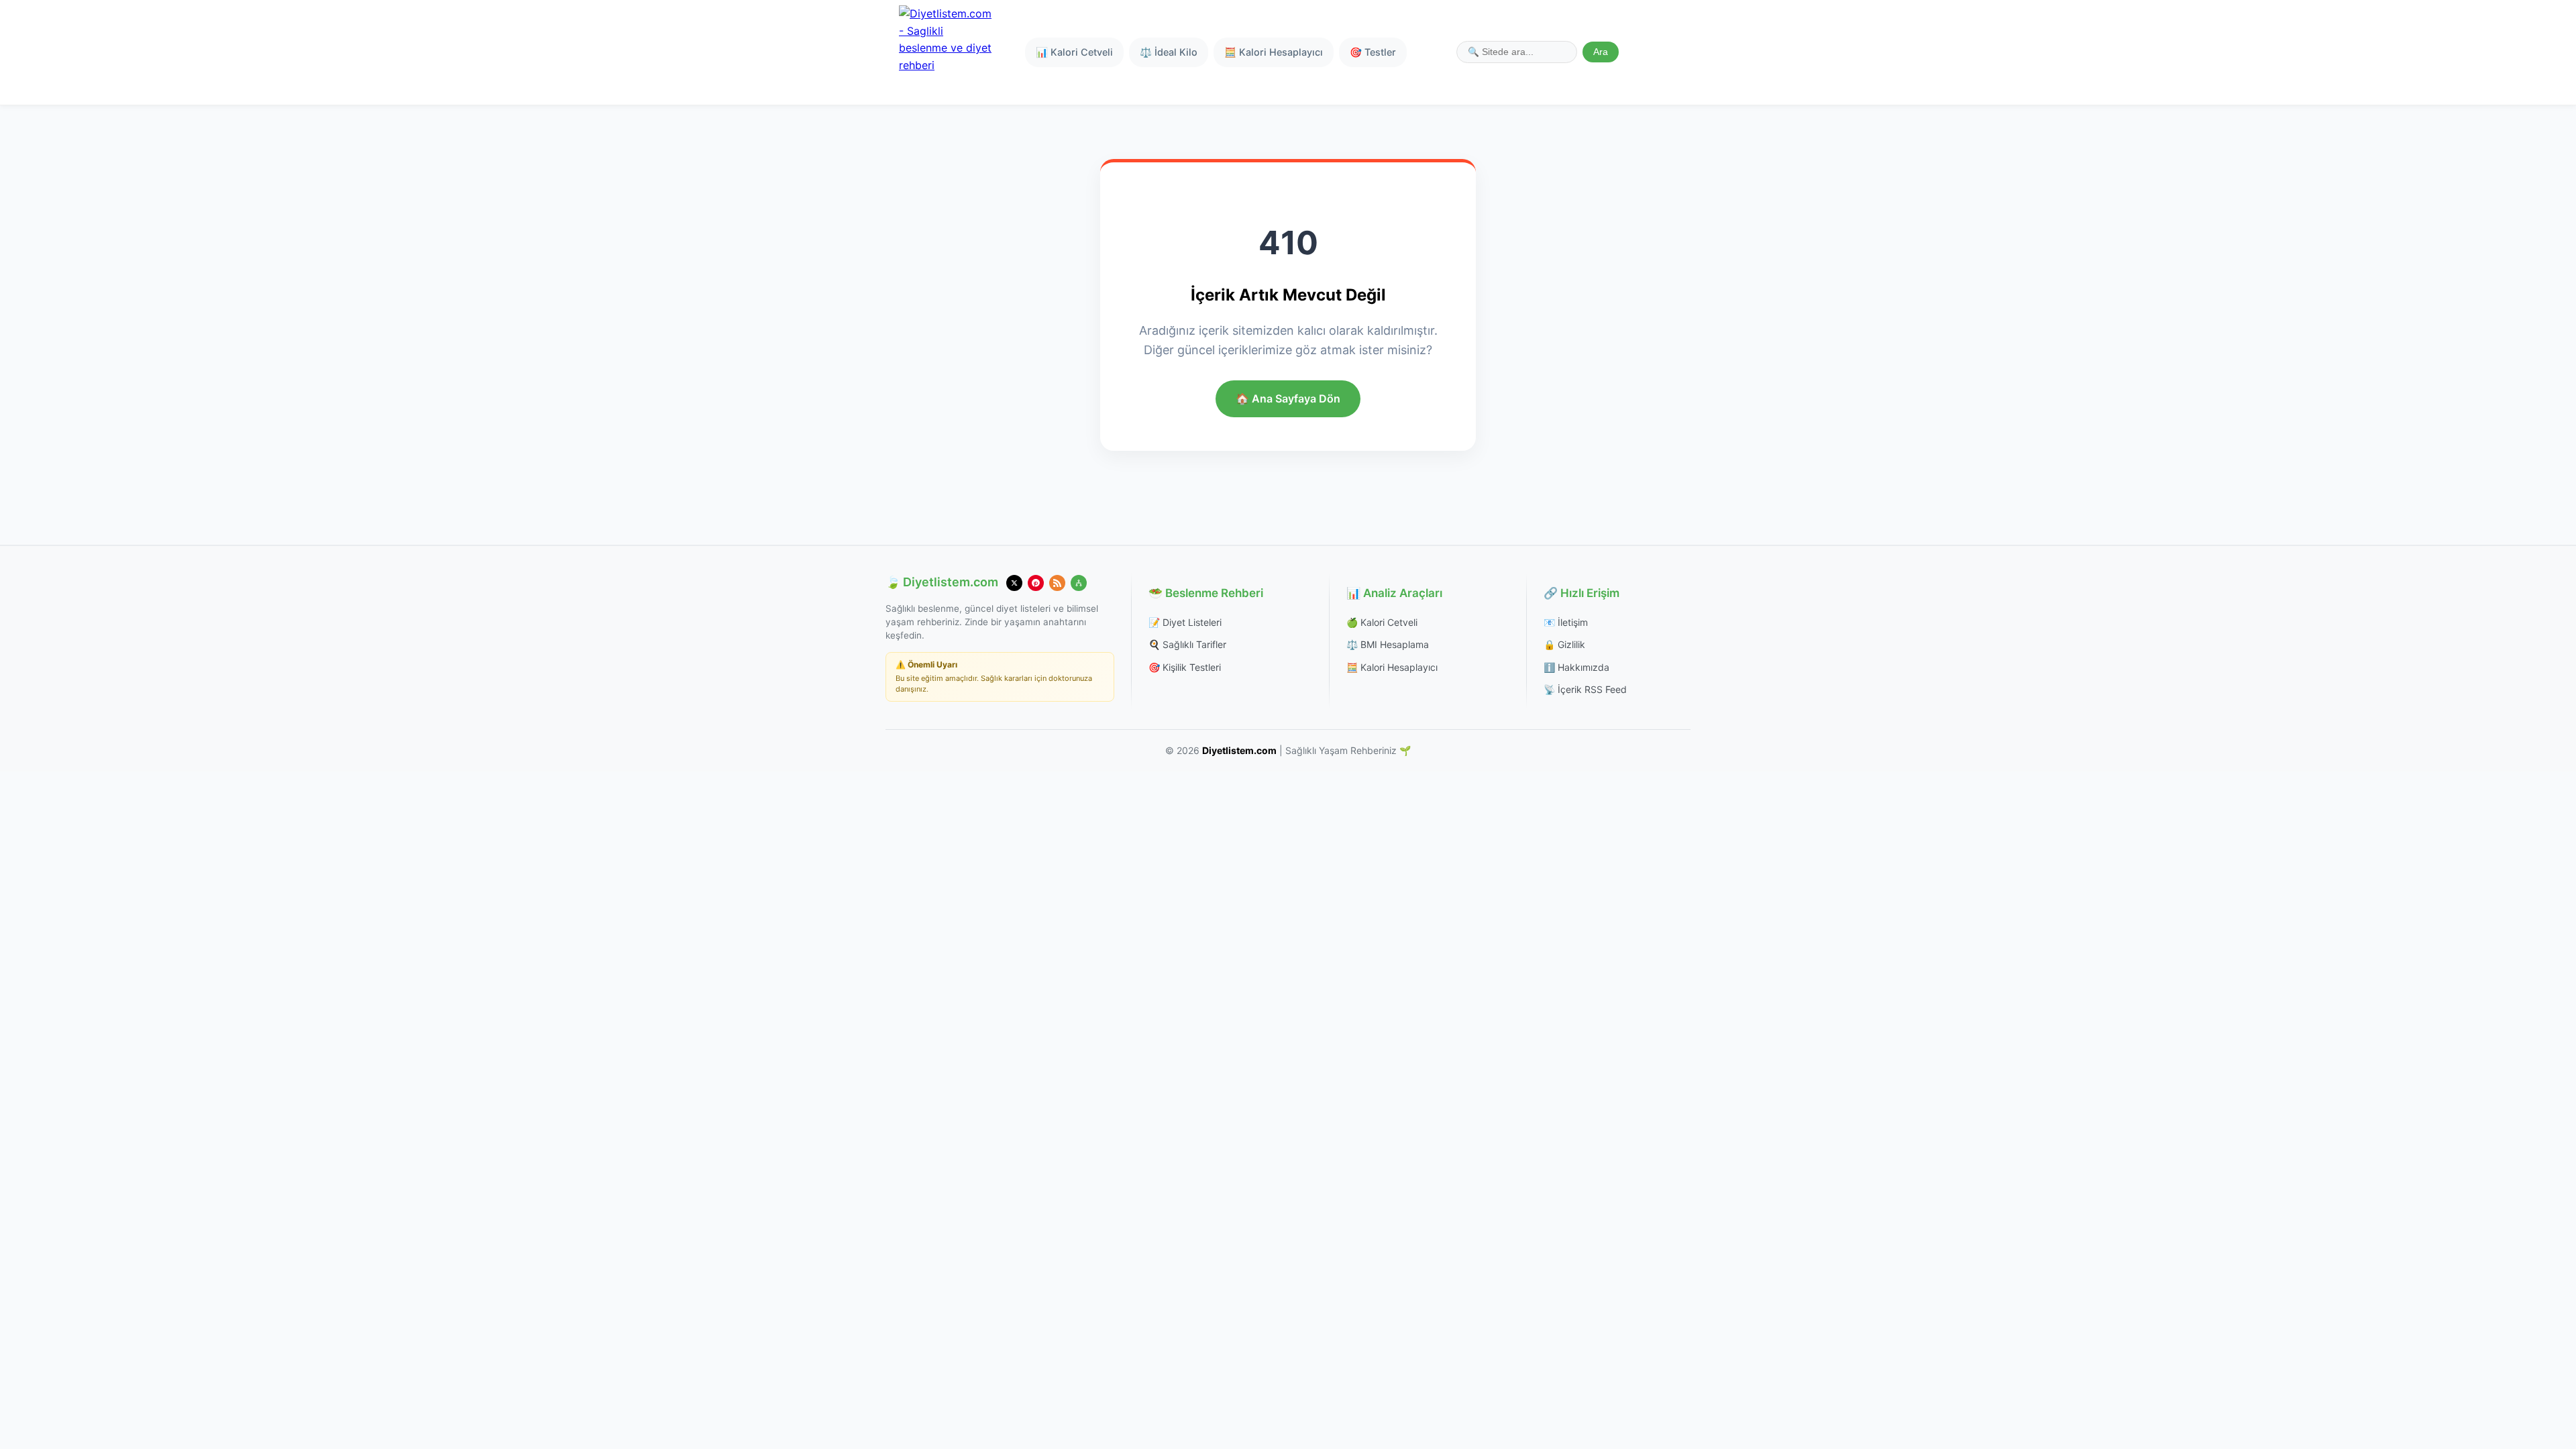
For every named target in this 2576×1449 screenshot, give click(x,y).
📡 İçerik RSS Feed (1585, 689)
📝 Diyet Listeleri (1185, 622)
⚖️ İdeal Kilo (1169, 52)
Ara (1601, 52)
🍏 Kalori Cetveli (1382, 622)
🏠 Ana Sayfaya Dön (1288, 398)
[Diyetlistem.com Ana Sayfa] (946, 52)
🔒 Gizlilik (1564, 644)
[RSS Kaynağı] (1057, 583)
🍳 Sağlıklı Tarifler (1187, 644)
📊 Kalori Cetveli (1074, 52)
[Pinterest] (1036, 583)
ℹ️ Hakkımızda (1576, 667)
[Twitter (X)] (1014, 583)
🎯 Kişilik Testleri (1185, 667)
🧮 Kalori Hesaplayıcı (1274, 52)
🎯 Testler (1373, 52)
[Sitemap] (1079, 583)
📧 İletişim (1566, 622)
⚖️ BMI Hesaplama (1388, 644)
